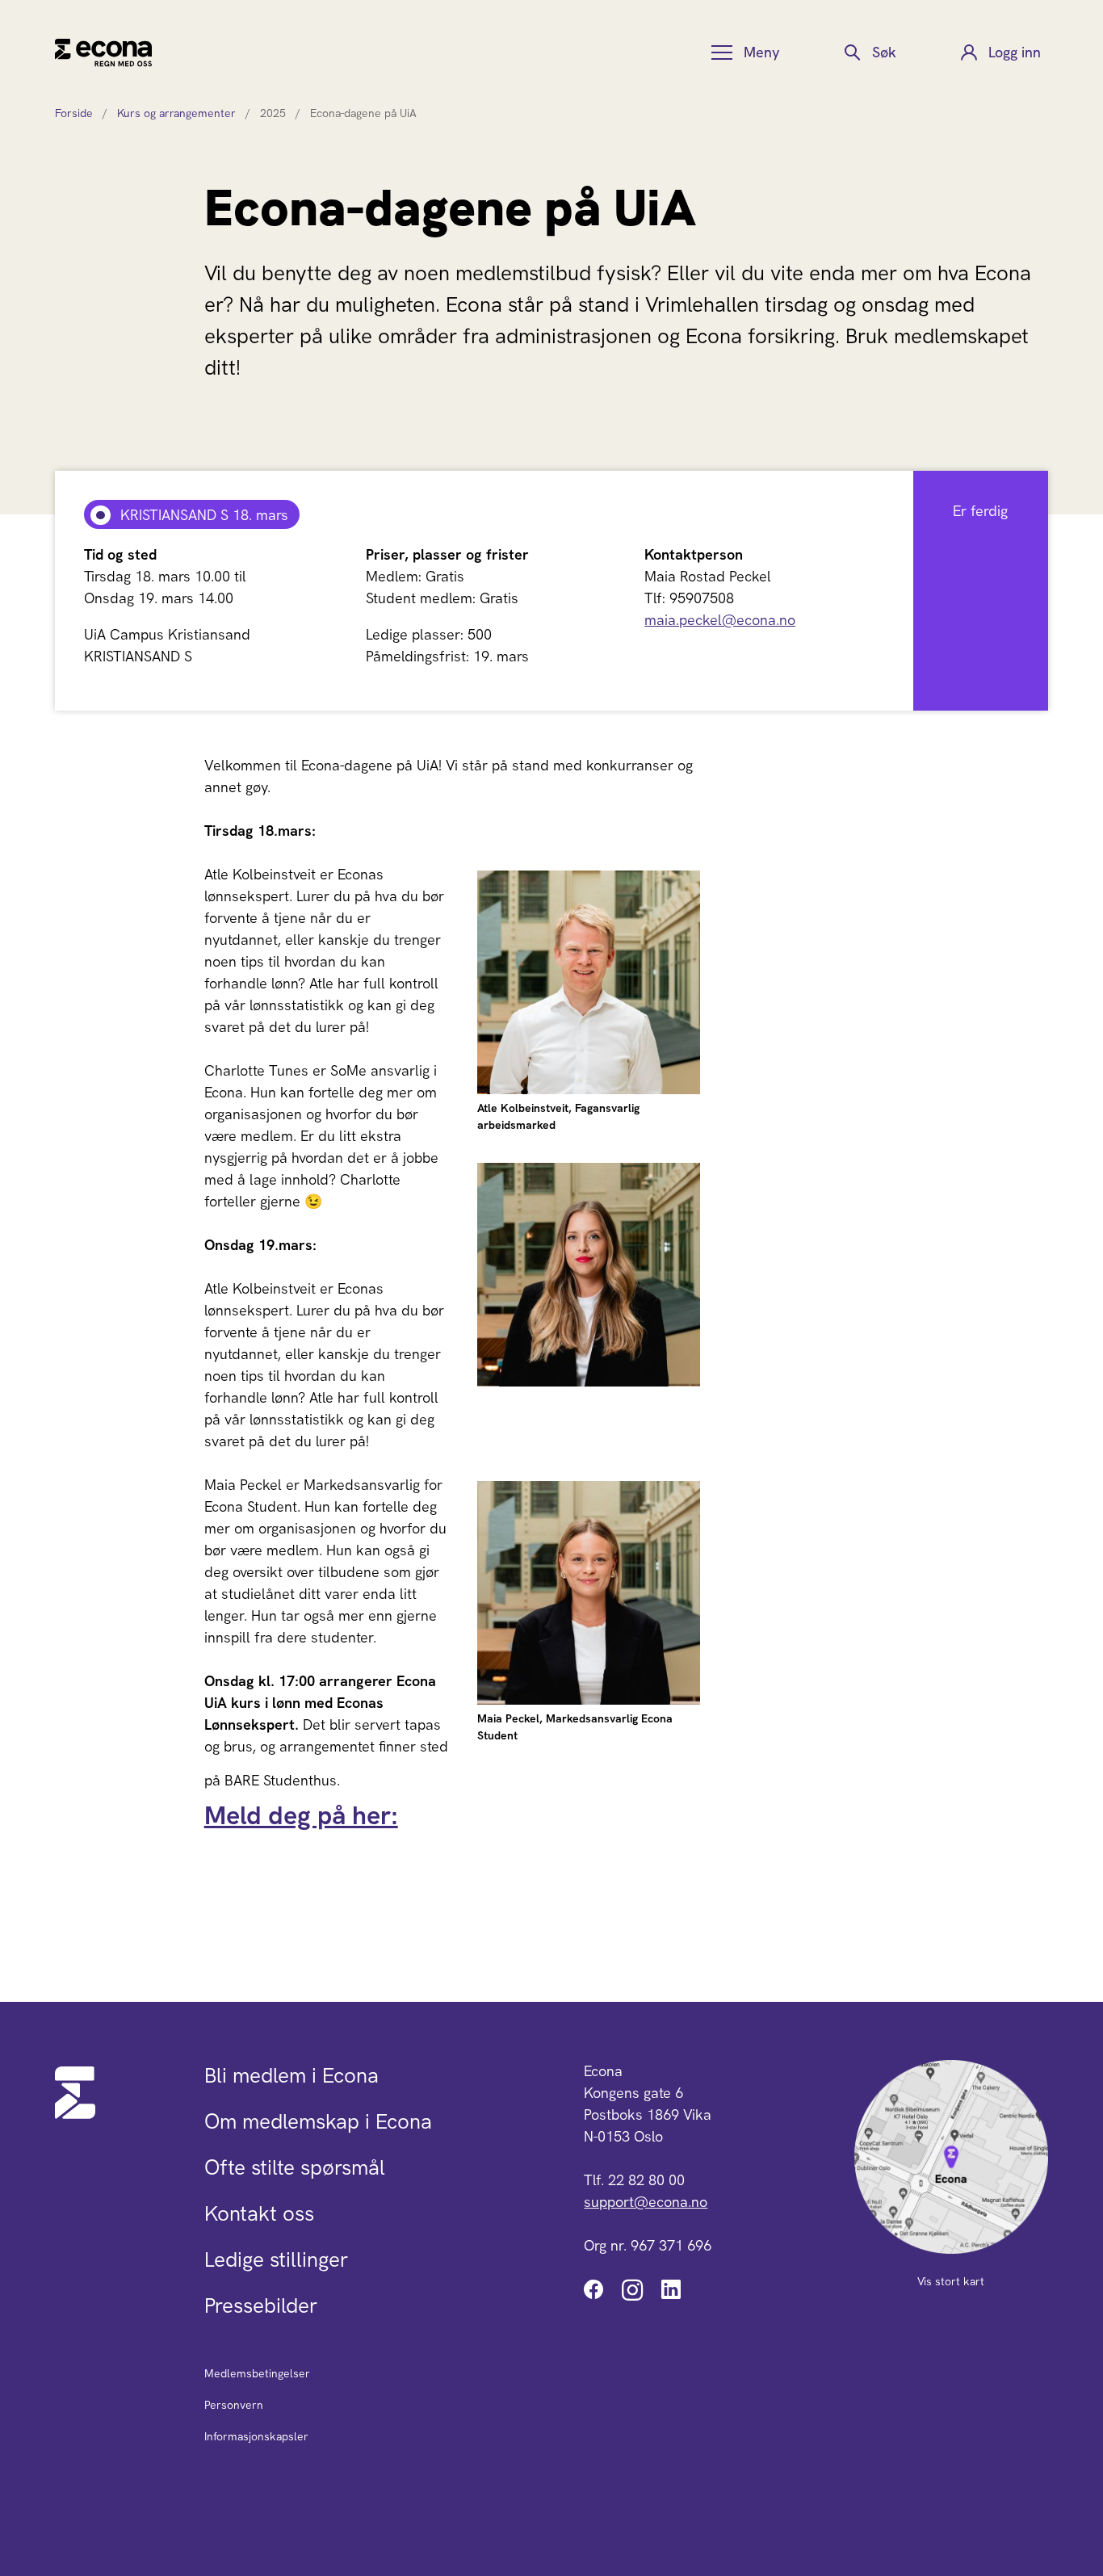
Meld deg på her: (301, 1815)
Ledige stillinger (276, 2259)
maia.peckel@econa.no (720, 620)
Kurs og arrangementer (176, 113)
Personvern (234, 2405)
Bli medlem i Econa (291, 2075)
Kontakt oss (259, 2213)
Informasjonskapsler (256, 2436)
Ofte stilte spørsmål (295, 2167)
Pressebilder (261, 2305)
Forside (74, 113)
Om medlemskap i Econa (318, 2121)
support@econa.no (646, 2202)
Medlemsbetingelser (257, 2373)
